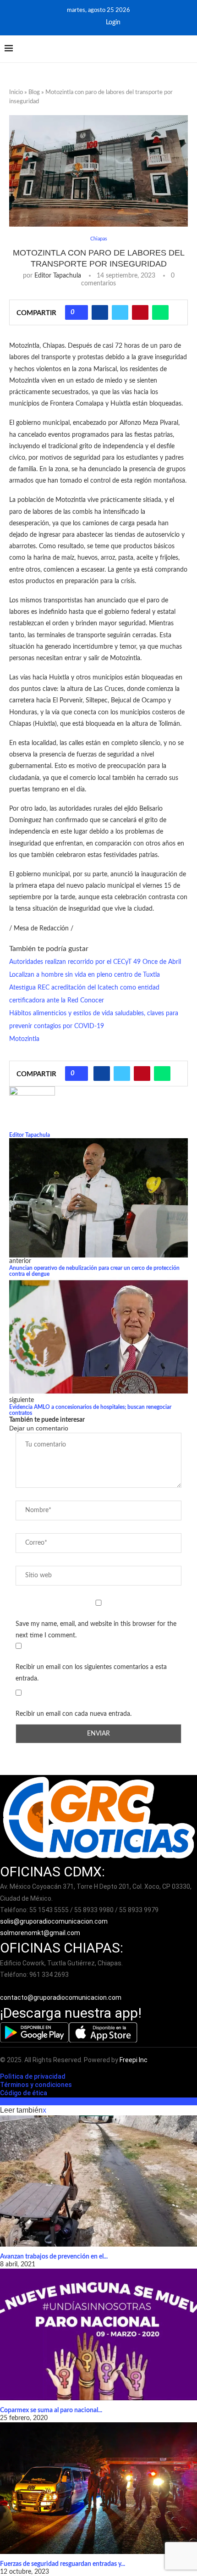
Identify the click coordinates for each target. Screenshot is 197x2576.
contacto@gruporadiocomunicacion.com (61, 1997)
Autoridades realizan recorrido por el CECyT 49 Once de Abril (95, 962)
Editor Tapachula (58, 276)
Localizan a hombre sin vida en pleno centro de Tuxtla (85, 975)
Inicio (16, 92)
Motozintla (24, 1039)
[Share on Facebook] (100, 312)
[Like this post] (80, 312)
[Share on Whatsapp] (160, 312)
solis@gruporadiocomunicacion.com (54, 1921)
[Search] (188, 49)
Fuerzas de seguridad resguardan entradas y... (63, 2564)
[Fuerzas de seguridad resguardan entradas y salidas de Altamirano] (98, 2488)
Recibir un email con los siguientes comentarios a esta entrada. (91, 1673)
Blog (34, 92)
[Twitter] (91, 22)
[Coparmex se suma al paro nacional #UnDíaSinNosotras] (98, 2334)
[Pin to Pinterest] (140, 312)
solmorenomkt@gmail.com (41, 1933)
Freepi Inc (134, 2060)
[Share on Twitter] (120, 312)
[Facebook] (79, 22)
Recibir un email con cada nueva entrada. (74, 1714)
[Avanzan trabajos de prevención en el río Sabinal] (98, 2181)
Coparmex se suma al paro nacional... (51, 2410)
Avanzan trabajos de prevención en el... (54, 2257)
